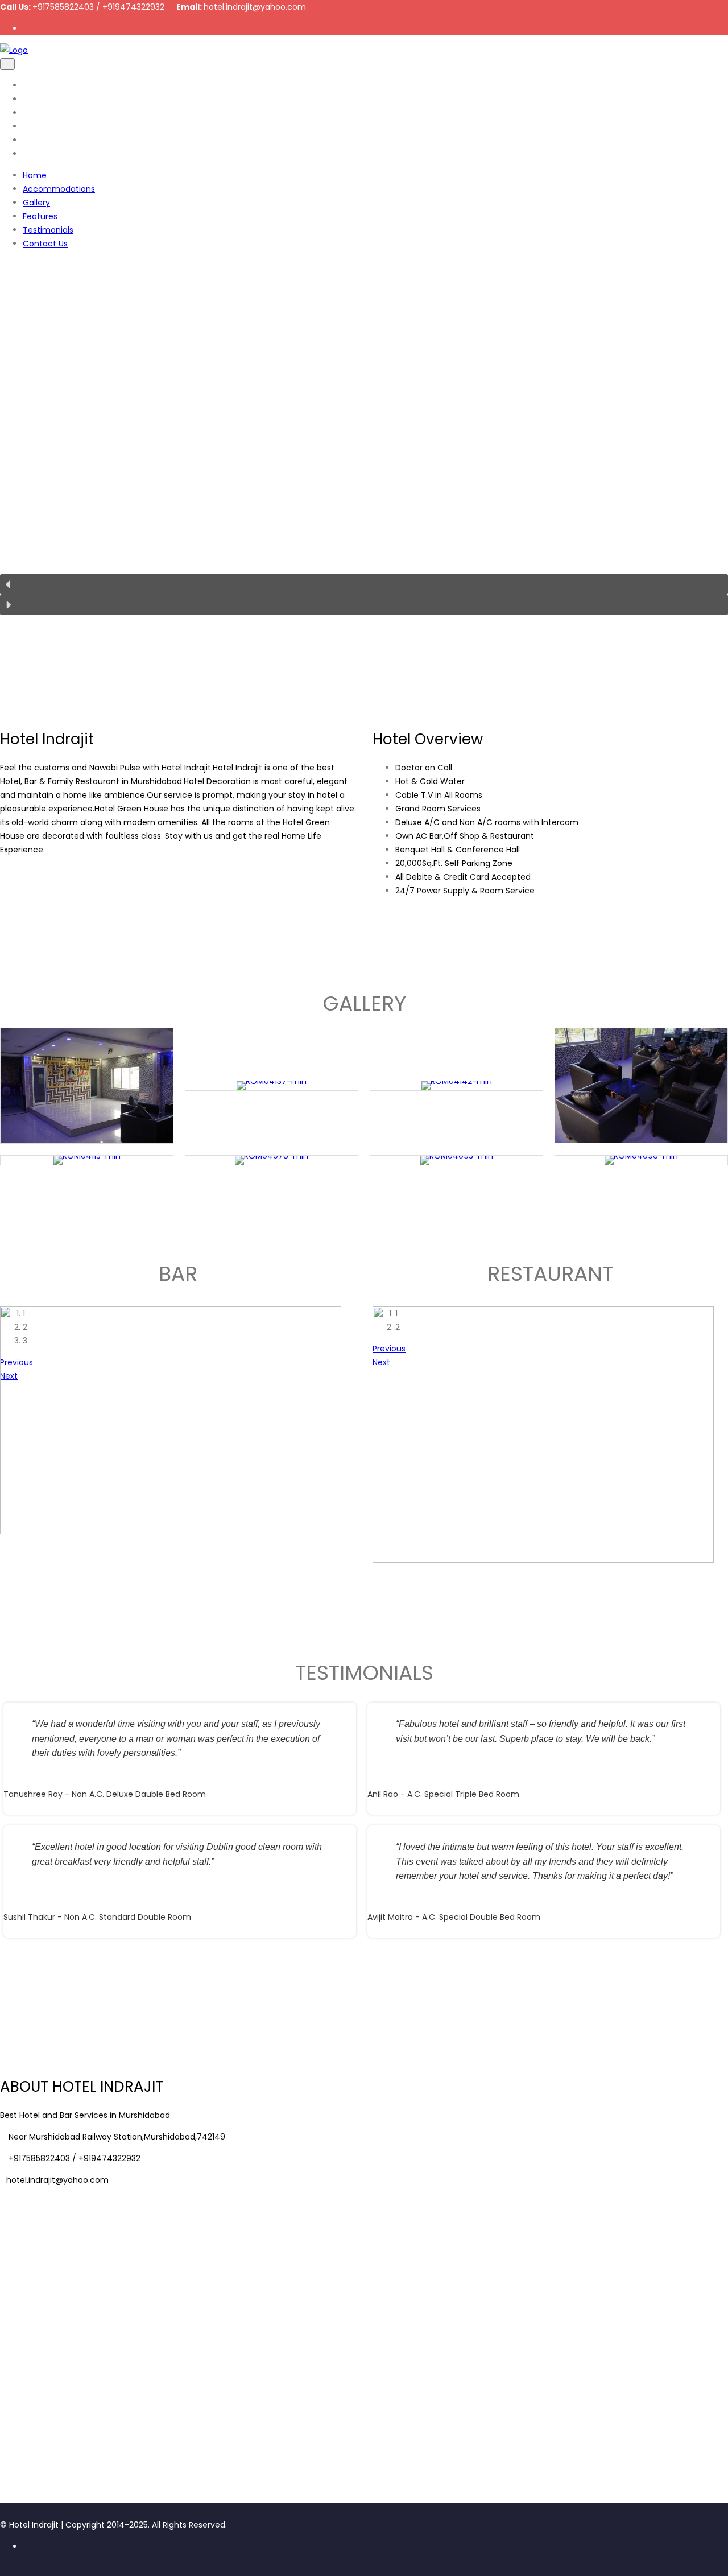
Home (35, 85)
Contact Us (45, 154)
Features (40, 126)
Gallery (36, 113)
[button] (364, 584)
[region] (364, 447)
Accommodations (59, 99)
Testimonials (48, 140)
